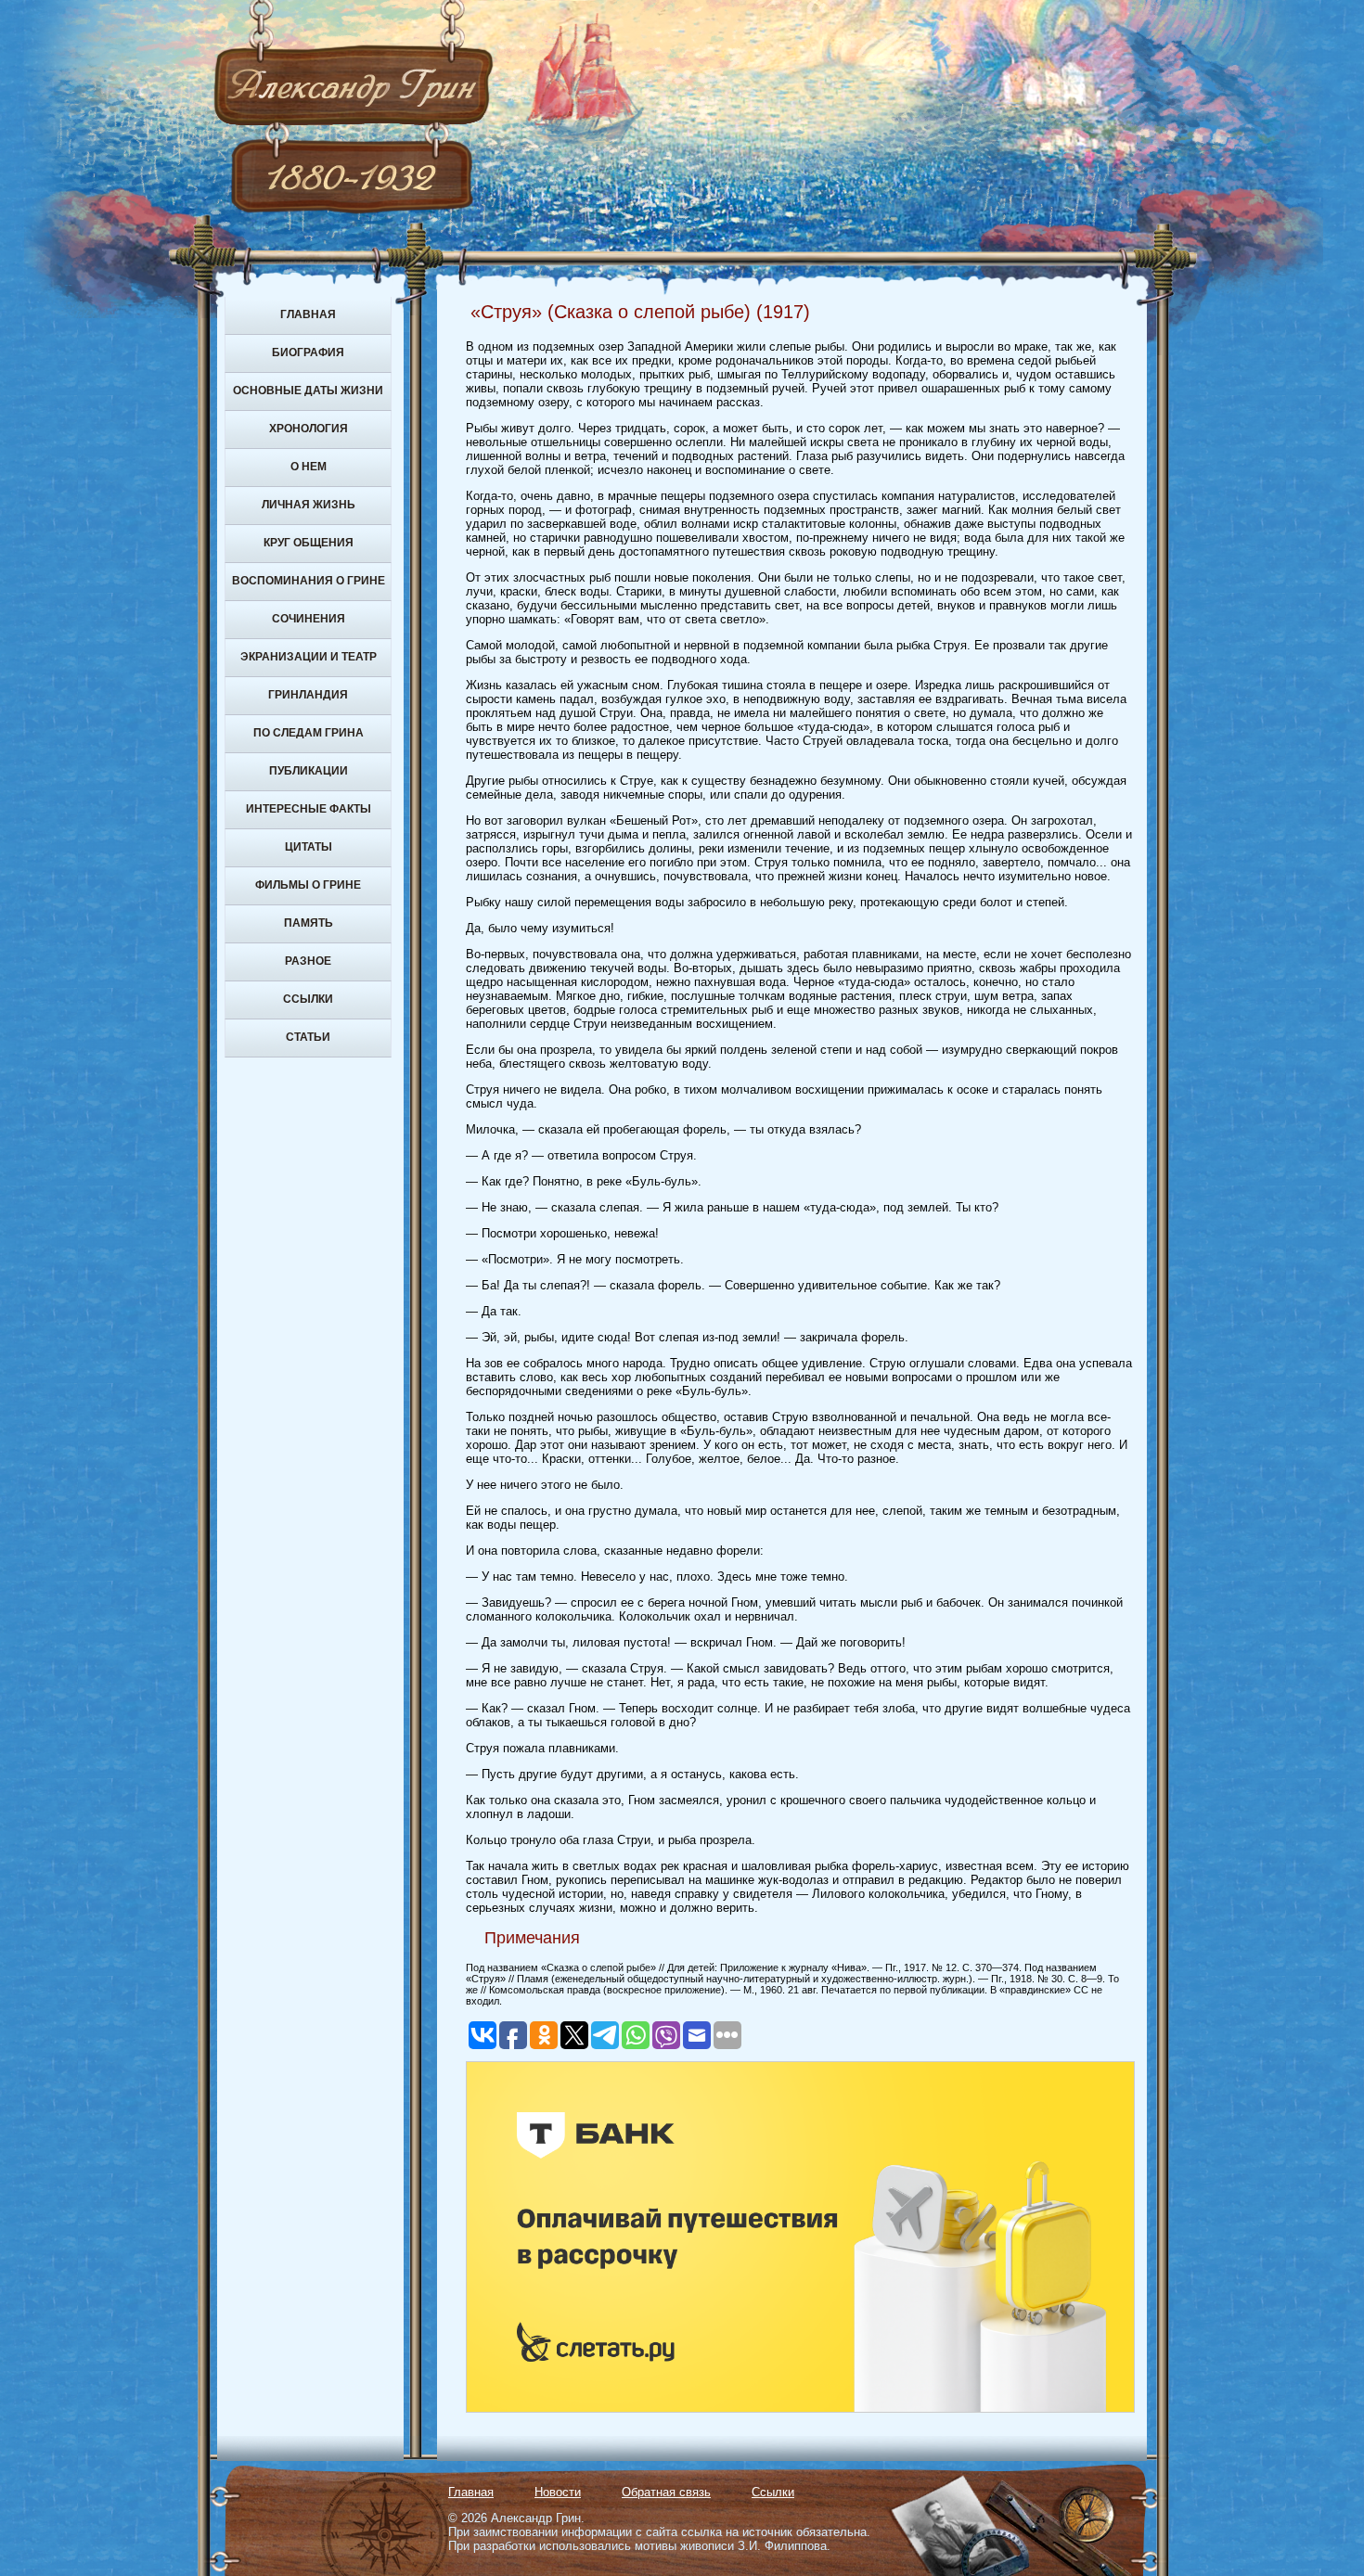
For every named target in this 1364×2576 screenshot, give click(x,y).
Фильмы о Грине (308, 885)
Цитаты (309, 847)
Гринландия (308, 695)
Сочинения (309, 619)
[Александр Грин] (682, 158)
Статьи (308, 1037)
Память (309, 923)
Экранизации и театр (309, 657)
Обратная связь (666, 2492)
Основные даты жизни (308, 391)
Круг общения (309, 543)
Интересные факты (309, 809)
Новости (558, 2492)
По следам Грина (309, 733)
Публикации (309, 771)
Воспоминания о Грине (309, 581)
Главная (308, 314)
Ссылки (308, 999)
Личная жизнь (309, 505)
